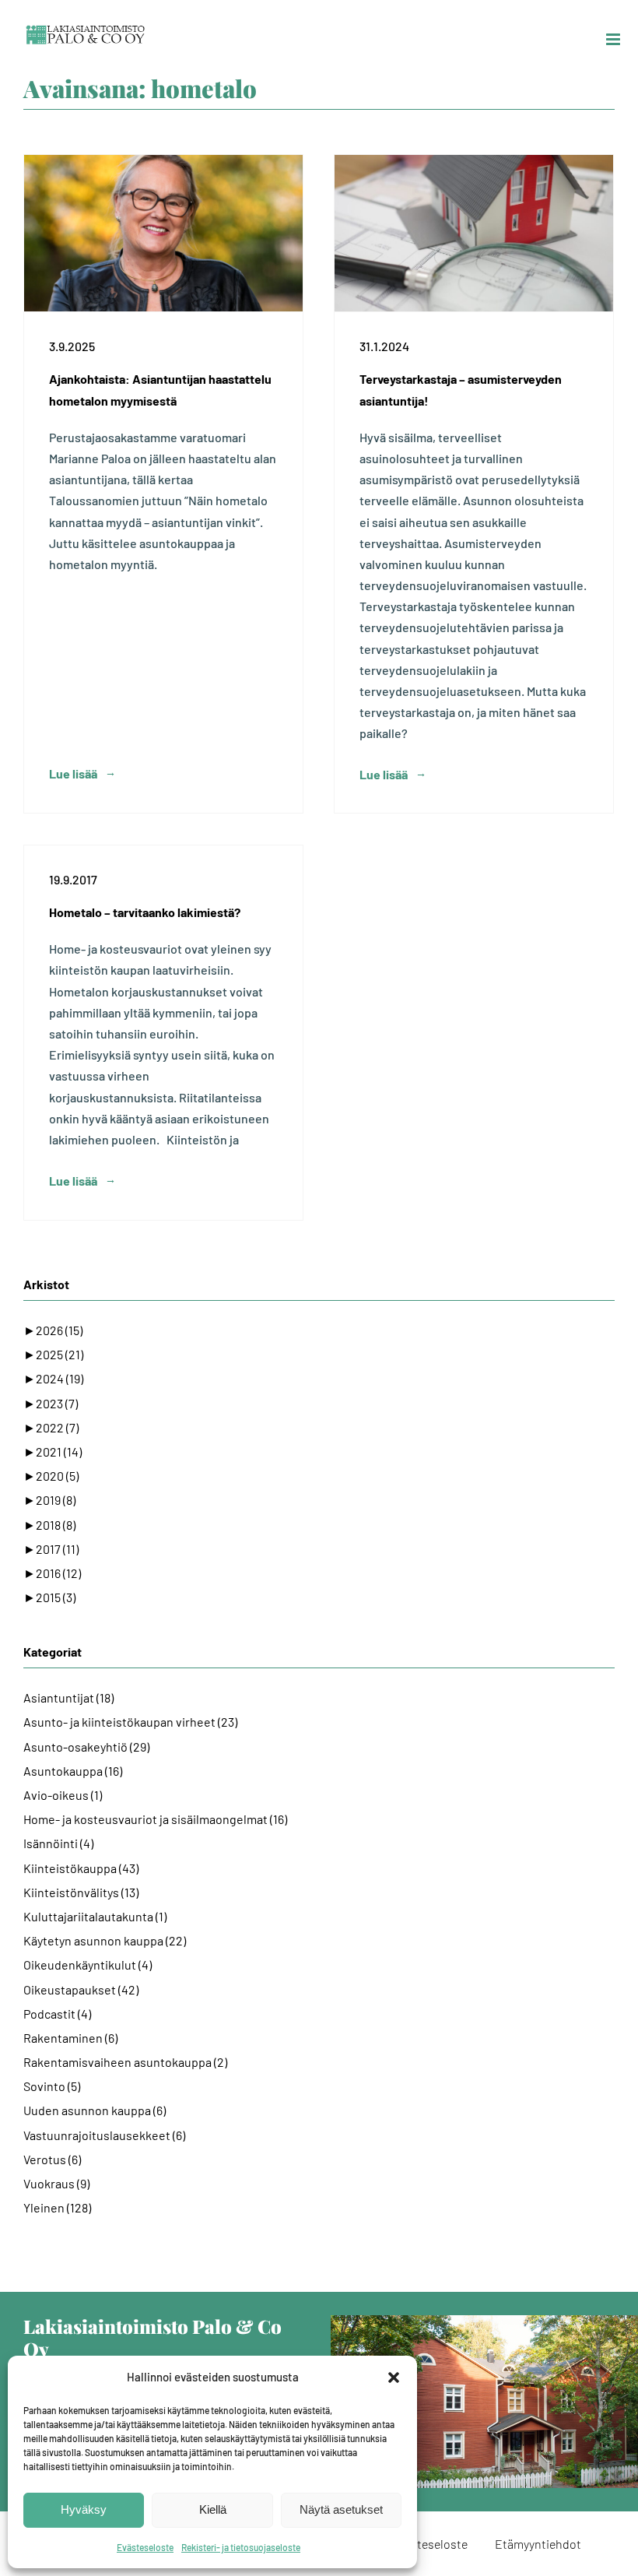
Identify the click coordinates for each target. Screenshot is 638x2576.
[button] (394, 2377)
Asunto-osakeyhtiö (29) (86, 1747)
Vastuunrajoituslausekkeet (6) (104, 2135)
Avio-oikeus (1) (63, 1795)
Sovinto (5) (52, 2086)
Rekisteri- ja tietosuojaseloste (241, 2547)
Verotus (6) (52, 2159)
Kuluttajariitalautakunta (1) (95, 1916)
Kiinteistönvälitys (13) (81, 1892)
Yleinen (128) (57, 2207)
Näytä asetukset (341, 2509)
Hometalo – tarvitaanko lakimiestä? (145, 912)
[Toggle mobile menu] (614, 39)
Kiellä (213, 2509)
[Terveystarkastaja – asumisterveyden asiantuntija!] (474, 233)
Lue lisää (73, 773)
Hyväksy (84, 2509)
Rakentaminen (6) (70, 2038)
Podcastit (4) (57, 2014)
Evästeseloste (145, 2547)
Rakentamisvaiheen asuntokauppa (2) (125, 2062)
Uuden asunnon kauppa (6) (95, 2110)
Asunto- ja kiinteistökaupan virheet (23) (130, 1722)
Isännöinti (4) (58, 1843)
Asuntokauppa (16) (73, 1771)
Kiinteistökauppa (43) (81, 1868)
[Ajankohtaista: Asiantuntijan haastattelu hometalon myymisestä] (163, 233)
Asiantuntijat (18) (68, 1697)
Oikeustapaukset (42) (81, 1989)
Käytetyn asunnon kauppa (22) (105, 1940)
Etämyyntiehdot (538, 2544)
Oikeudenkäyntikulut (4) (88, 1965)
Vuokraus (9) (56, 2183)
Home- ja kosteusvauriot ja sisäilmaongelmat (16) (155, 1819)
